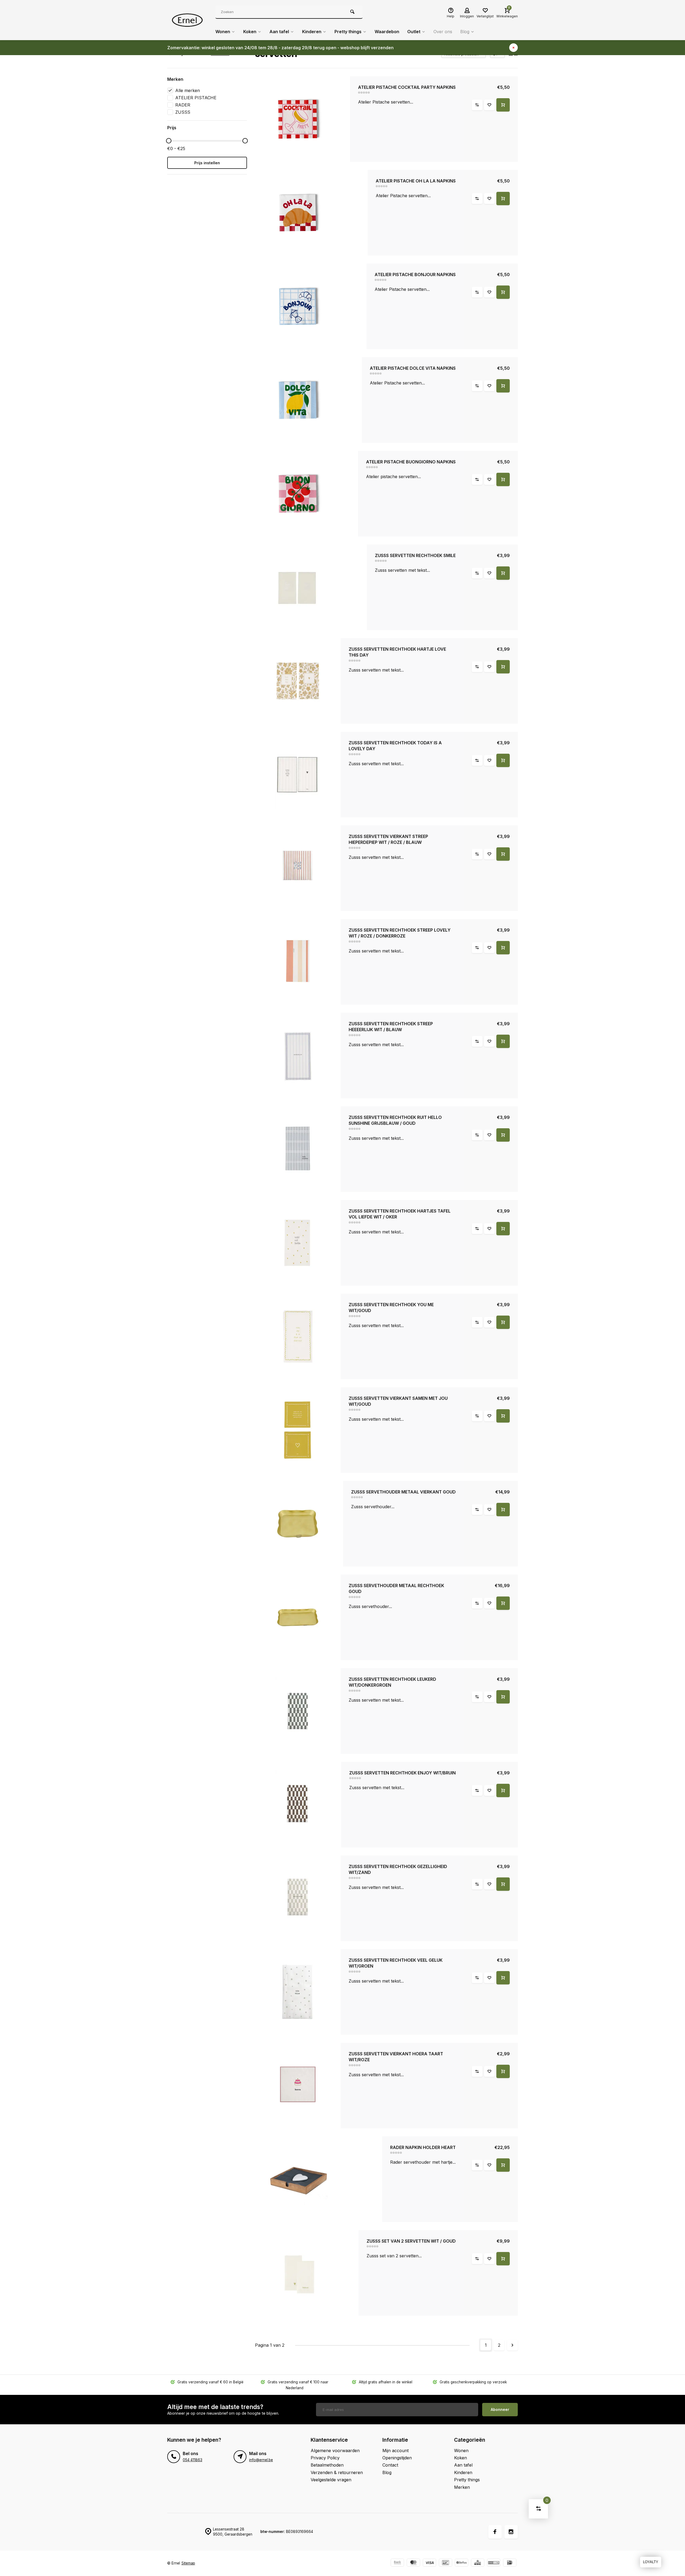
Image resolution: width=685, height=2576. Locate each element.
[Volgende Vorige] (512, 2345)
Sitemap (188, 2563)
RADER (183, 105)
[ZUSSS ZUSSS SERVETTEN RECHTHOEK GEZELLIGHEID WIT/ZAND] (298, 1898)
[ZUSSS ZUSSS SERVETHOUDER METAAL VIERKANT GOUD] (299, 1524)
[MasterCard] (413, 2563)
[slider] (169, 141)
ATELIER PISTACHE (196, 98)
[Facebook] (495, 2532)
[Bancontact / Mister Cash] (446, 2563)
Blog (465, 32)
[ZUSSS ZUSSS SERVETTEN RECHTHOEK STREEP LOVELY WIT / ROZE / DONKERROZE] (298, 962)
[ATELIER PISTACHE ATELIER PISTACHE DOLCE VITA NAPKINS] (309, 400)
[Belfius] (462, 2563)
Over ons (443, 32)
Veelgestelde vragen (331, 2480)
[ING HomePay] (494, 2563)
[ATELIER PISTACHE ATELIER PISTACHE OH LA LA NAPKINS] (311, 213)
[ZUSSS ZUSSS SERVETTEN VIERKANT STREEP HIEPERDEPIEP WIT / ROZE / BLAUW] (298, 868)
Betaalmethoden (327, 2465)
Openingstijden (397, 2458)
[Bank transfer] (397, 2563)
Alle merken (188, 90)
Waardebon (387, 32)
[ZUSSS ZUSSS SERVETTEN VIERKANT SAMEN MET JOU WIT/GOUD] (298, 1430)
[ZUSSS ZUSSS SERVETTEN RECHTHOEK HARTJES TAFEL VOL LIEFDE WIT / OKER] (298, 1243)
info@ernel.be (261, 2460)
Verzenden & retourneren (337, 2472)
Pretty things (348, 32)
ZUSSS (183, 112)
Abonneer (500, 2409)
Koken (250, 32)
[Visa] (429, 2563)
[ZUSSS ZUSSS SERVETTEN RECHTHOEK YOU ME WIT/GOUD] (298, 1336)
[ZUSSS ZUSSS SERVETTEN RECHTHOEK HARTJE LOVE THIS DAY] (298, 681)
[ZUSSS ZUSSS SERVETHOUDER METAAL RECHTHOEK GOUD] (298, 1617)
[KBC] (478, 2563)
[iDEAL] (510, 2563)
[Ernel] (187, 20)
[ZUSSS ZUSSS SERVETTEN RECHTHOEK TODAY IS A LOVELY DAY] (298, 775)
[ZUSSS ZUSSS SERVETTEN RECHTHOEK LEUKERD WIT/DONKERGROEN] (298, 1711)
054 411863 (193, 2460)
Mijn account (395, 2451)
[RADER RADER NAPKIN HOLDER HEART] (319, 2179)
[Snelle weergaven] (503, 105)
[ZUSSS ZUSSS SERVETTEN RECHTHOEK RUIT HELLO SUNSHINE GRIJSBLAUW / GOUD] (298, 1149)
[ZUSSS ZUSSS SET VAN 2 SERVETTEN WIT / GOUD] (307, 2273)
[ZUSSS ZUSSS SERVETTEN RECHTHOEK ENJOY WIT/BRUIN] (298, 1805)
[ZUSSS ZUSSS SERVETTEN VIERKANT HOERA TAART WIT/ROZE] (298, 2086)
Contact (390, 2465)
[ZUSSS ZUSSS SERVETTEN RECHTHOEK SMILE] (311, 587)
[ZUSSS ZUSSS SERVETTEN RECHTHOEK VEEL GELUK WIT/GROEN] (298, 1992)
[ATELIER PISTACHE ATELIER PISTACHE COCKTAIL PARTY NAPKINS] (303, 119)
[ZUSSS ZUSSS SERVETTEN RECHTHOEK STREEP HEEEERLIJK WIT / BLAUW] (298, 1055)
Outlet (414, 32)
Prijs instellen (207, 163)
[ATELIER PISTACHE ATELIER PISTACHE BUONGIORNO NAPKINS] (307, 494)
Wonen (223, 32)
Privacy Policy (325, 2458)
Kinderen (312, 32)
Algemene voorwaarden (335, 2451)
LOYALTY (651, 2562)
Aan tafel (279, 32)
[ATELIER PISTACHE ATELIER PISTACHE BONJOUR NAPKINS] (311, 306)
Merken (462, 2487)
